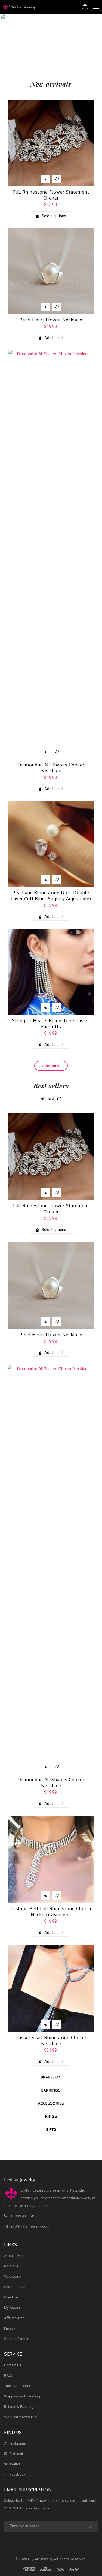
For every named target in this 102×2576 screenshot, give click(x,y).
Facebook (18, 2474)
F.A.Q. (9, 2375)
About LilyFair (15, 2256)
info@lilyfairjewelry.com (30, 2227)
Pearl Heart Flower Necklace (51, 320)
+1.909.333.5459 (24, 2216)
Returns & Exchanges (21, 2407)
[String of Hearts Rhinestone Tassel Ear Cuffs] (51, 972)
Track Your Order (17, 2386)
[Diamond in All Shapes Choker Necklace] (51, 555)
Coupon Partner (16, 2339)
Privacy (10, 2328)
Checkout (12, 2297)
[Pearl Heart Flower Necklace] (51, 271)
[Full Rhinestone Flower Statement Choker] (51, 143)
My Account (13, 2308)
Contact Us (13, 2365)
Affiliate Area (14, 2318)
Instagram (18, 2443)
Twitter (15, 2464)
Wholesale (12, 2276)
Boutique (11, 2266)
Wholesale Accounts (20, 2417)
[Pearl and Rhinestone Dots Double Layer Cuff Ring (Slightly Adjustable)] (51, 844)
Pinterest (16, 2454)
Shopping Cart (15, 2287)
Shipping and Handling (22, 2396)
